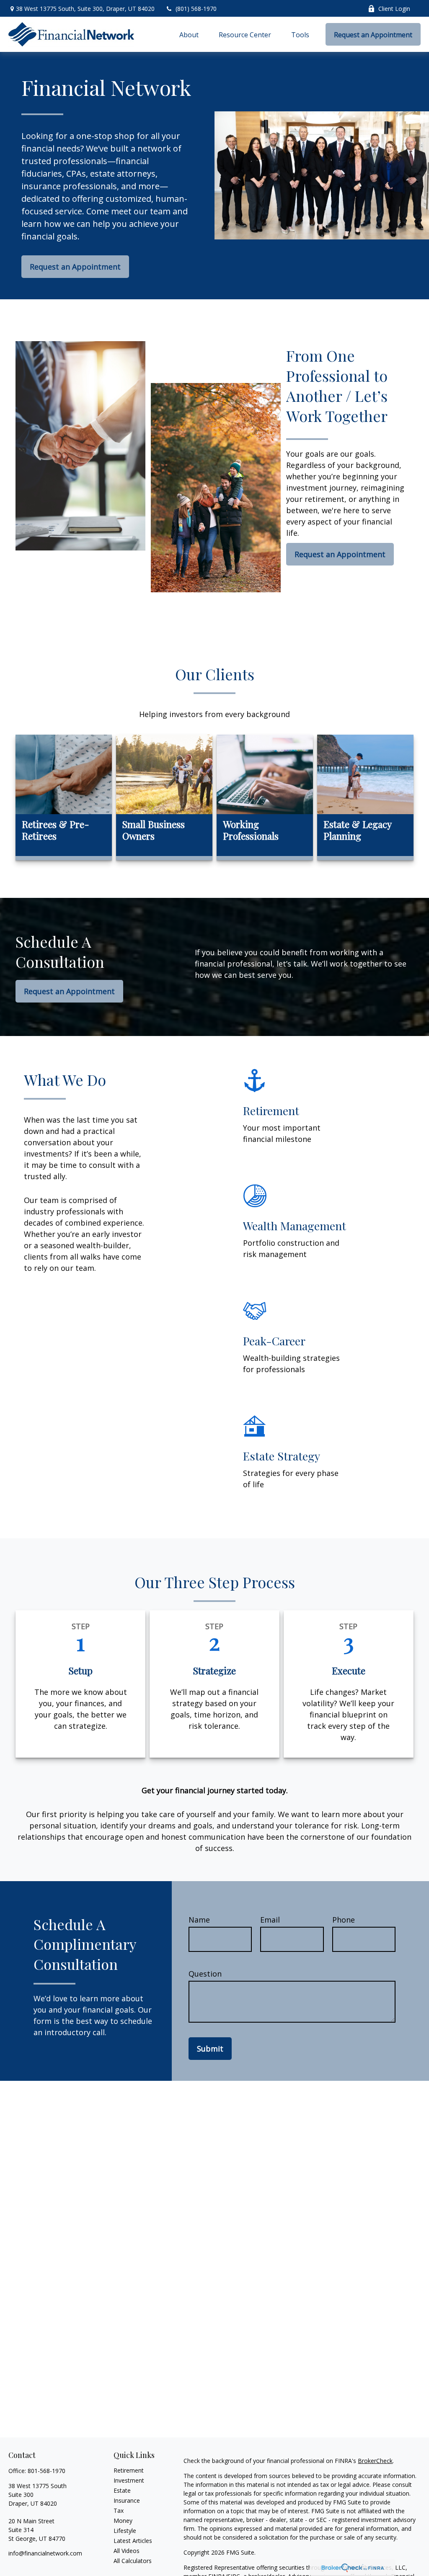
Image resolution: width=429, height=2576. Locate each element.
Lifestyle (125, 2531)
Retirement (129, 2470)
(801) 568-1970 (196, 9)
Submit (210, 2049)
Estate (122, 2490)
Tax (119, 2510)
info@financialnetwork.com (45, 2553)
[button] (189, 34)
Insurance (127, 2500)
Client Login (394, 9)
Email (270, 1920)
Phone (344, 1920)
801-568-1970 (47, 2471)
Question (205, 1974)
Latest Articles (133, 2541)
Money (123, 2521)
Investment (129, 2480)
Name (199, 1920)
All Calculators (133, 2561)
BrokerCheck (375, 2461)
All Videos (127, 2551)
